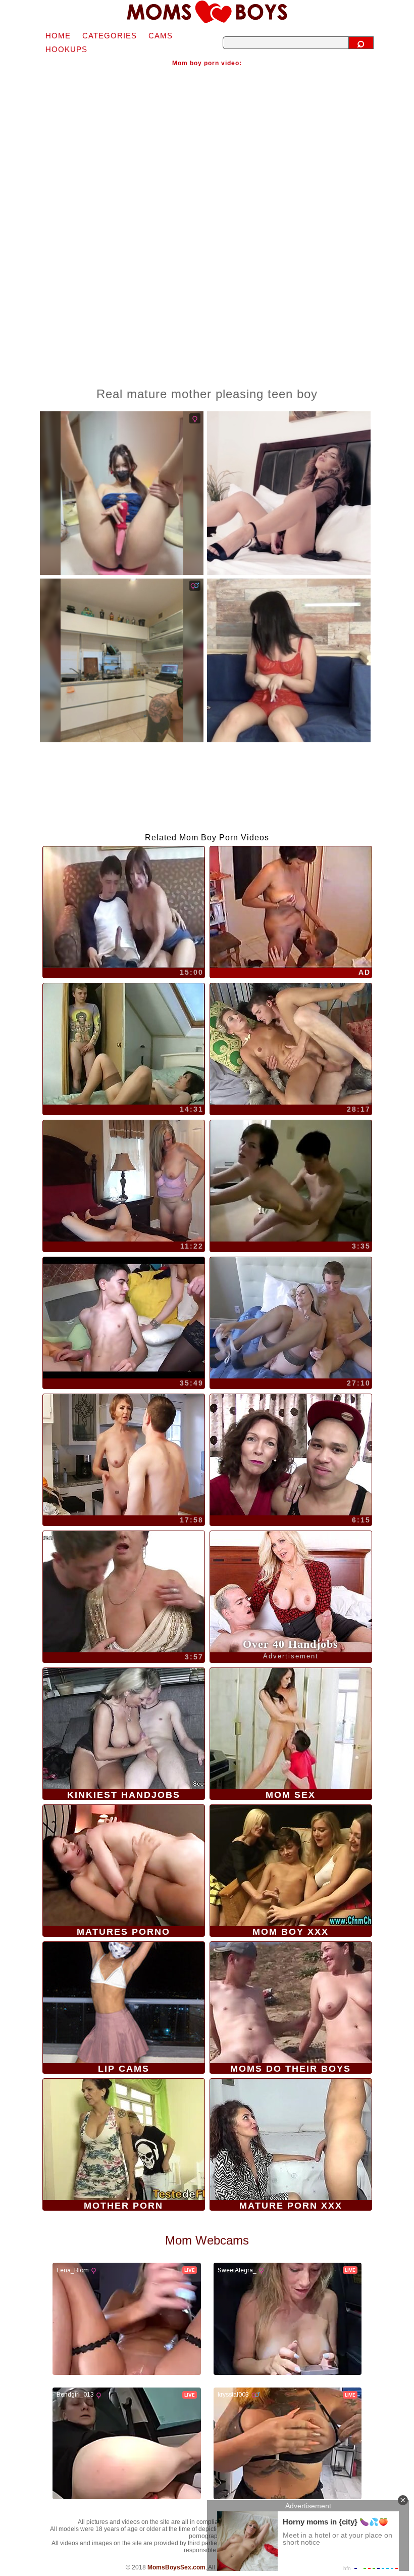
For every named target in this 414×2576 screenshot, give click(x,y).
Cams (161, 36)
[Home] (207, 12)
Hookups (66, 49)
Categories (110, 36)
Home (58, 36)
